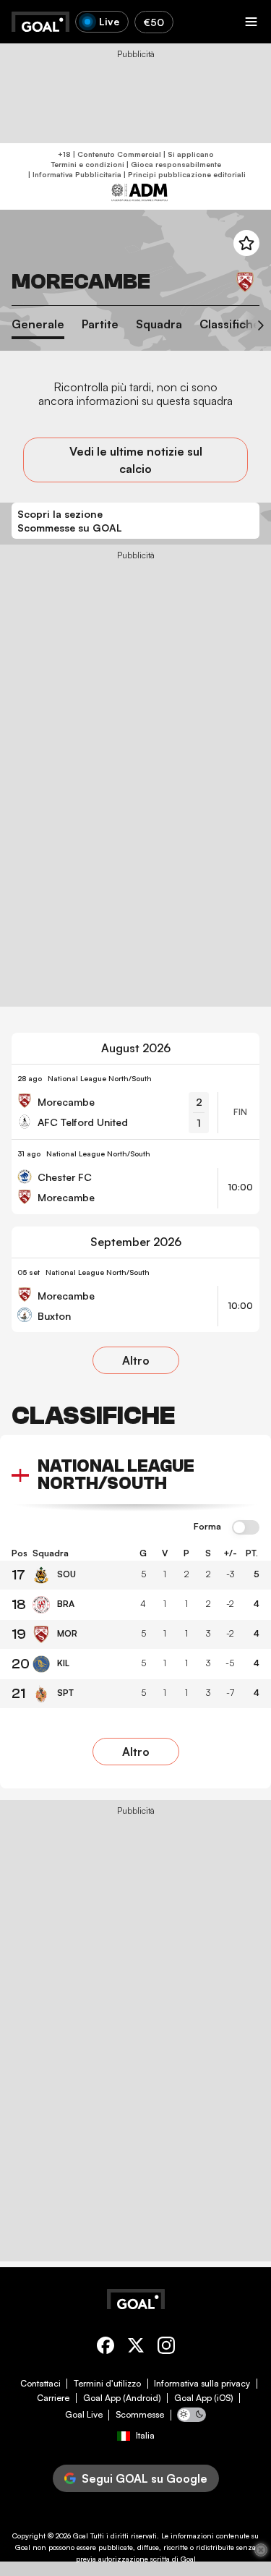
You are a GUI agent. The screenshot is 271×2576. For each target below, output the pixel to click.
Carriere (53, 2398)
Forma (207, 1527)
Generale (38, 324)
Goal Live (84, 2415)
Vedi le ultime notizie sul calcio (136, 460)
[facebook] (106, 2348)
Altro (136, 1360)
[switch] (246, 1528)
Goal (81, 2536)
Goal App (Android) (122, 2398)
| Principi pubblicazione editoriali (184, 174)
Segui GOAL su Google (145, 2478)
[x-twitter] (136, 2348)
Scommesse (140, 2415)
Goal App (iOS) (204, 2398)
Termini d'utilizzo (107, 2384)
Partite (100, 324)
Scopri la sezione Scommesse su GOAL (70, 521)
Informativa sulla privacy (202, 2384)
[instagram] (166, 2348)
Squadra (159, 324)
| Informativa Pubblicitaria (74, 174)
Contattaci (40, 2384)
